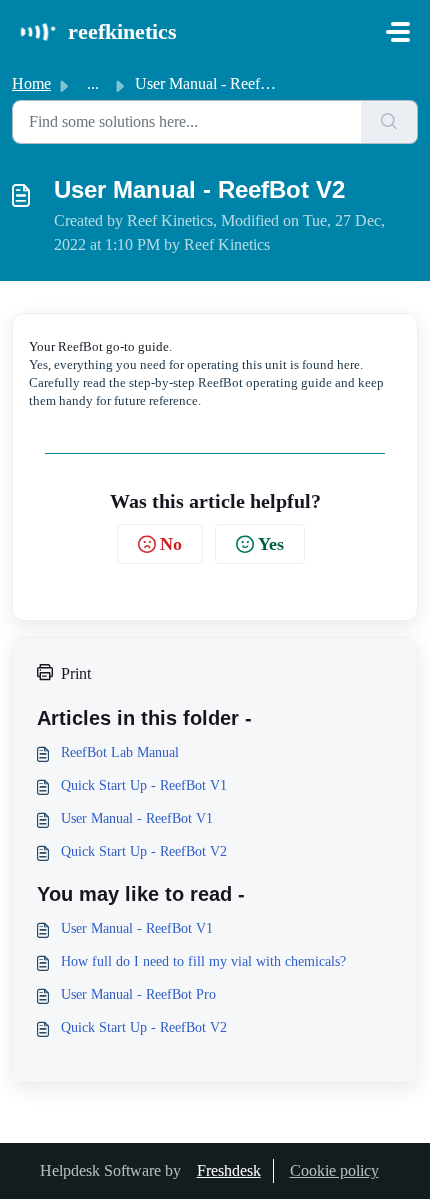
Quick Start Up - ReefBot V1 (144, 785)
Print (76, 673)
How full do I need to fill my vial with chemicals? (203, 961)
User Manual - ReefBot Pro (138, 994)
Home (31, 83)
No (171, 544)
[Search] (389, 122)
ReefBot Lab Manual (120, 752)
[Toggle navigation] (398, 32)
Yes (271, 544)
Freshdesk (229, 1170)
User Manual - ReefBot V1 (137, 818)
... (93, 83)
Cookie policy (334, 1170)
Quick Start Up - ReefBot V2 (144, 851)
